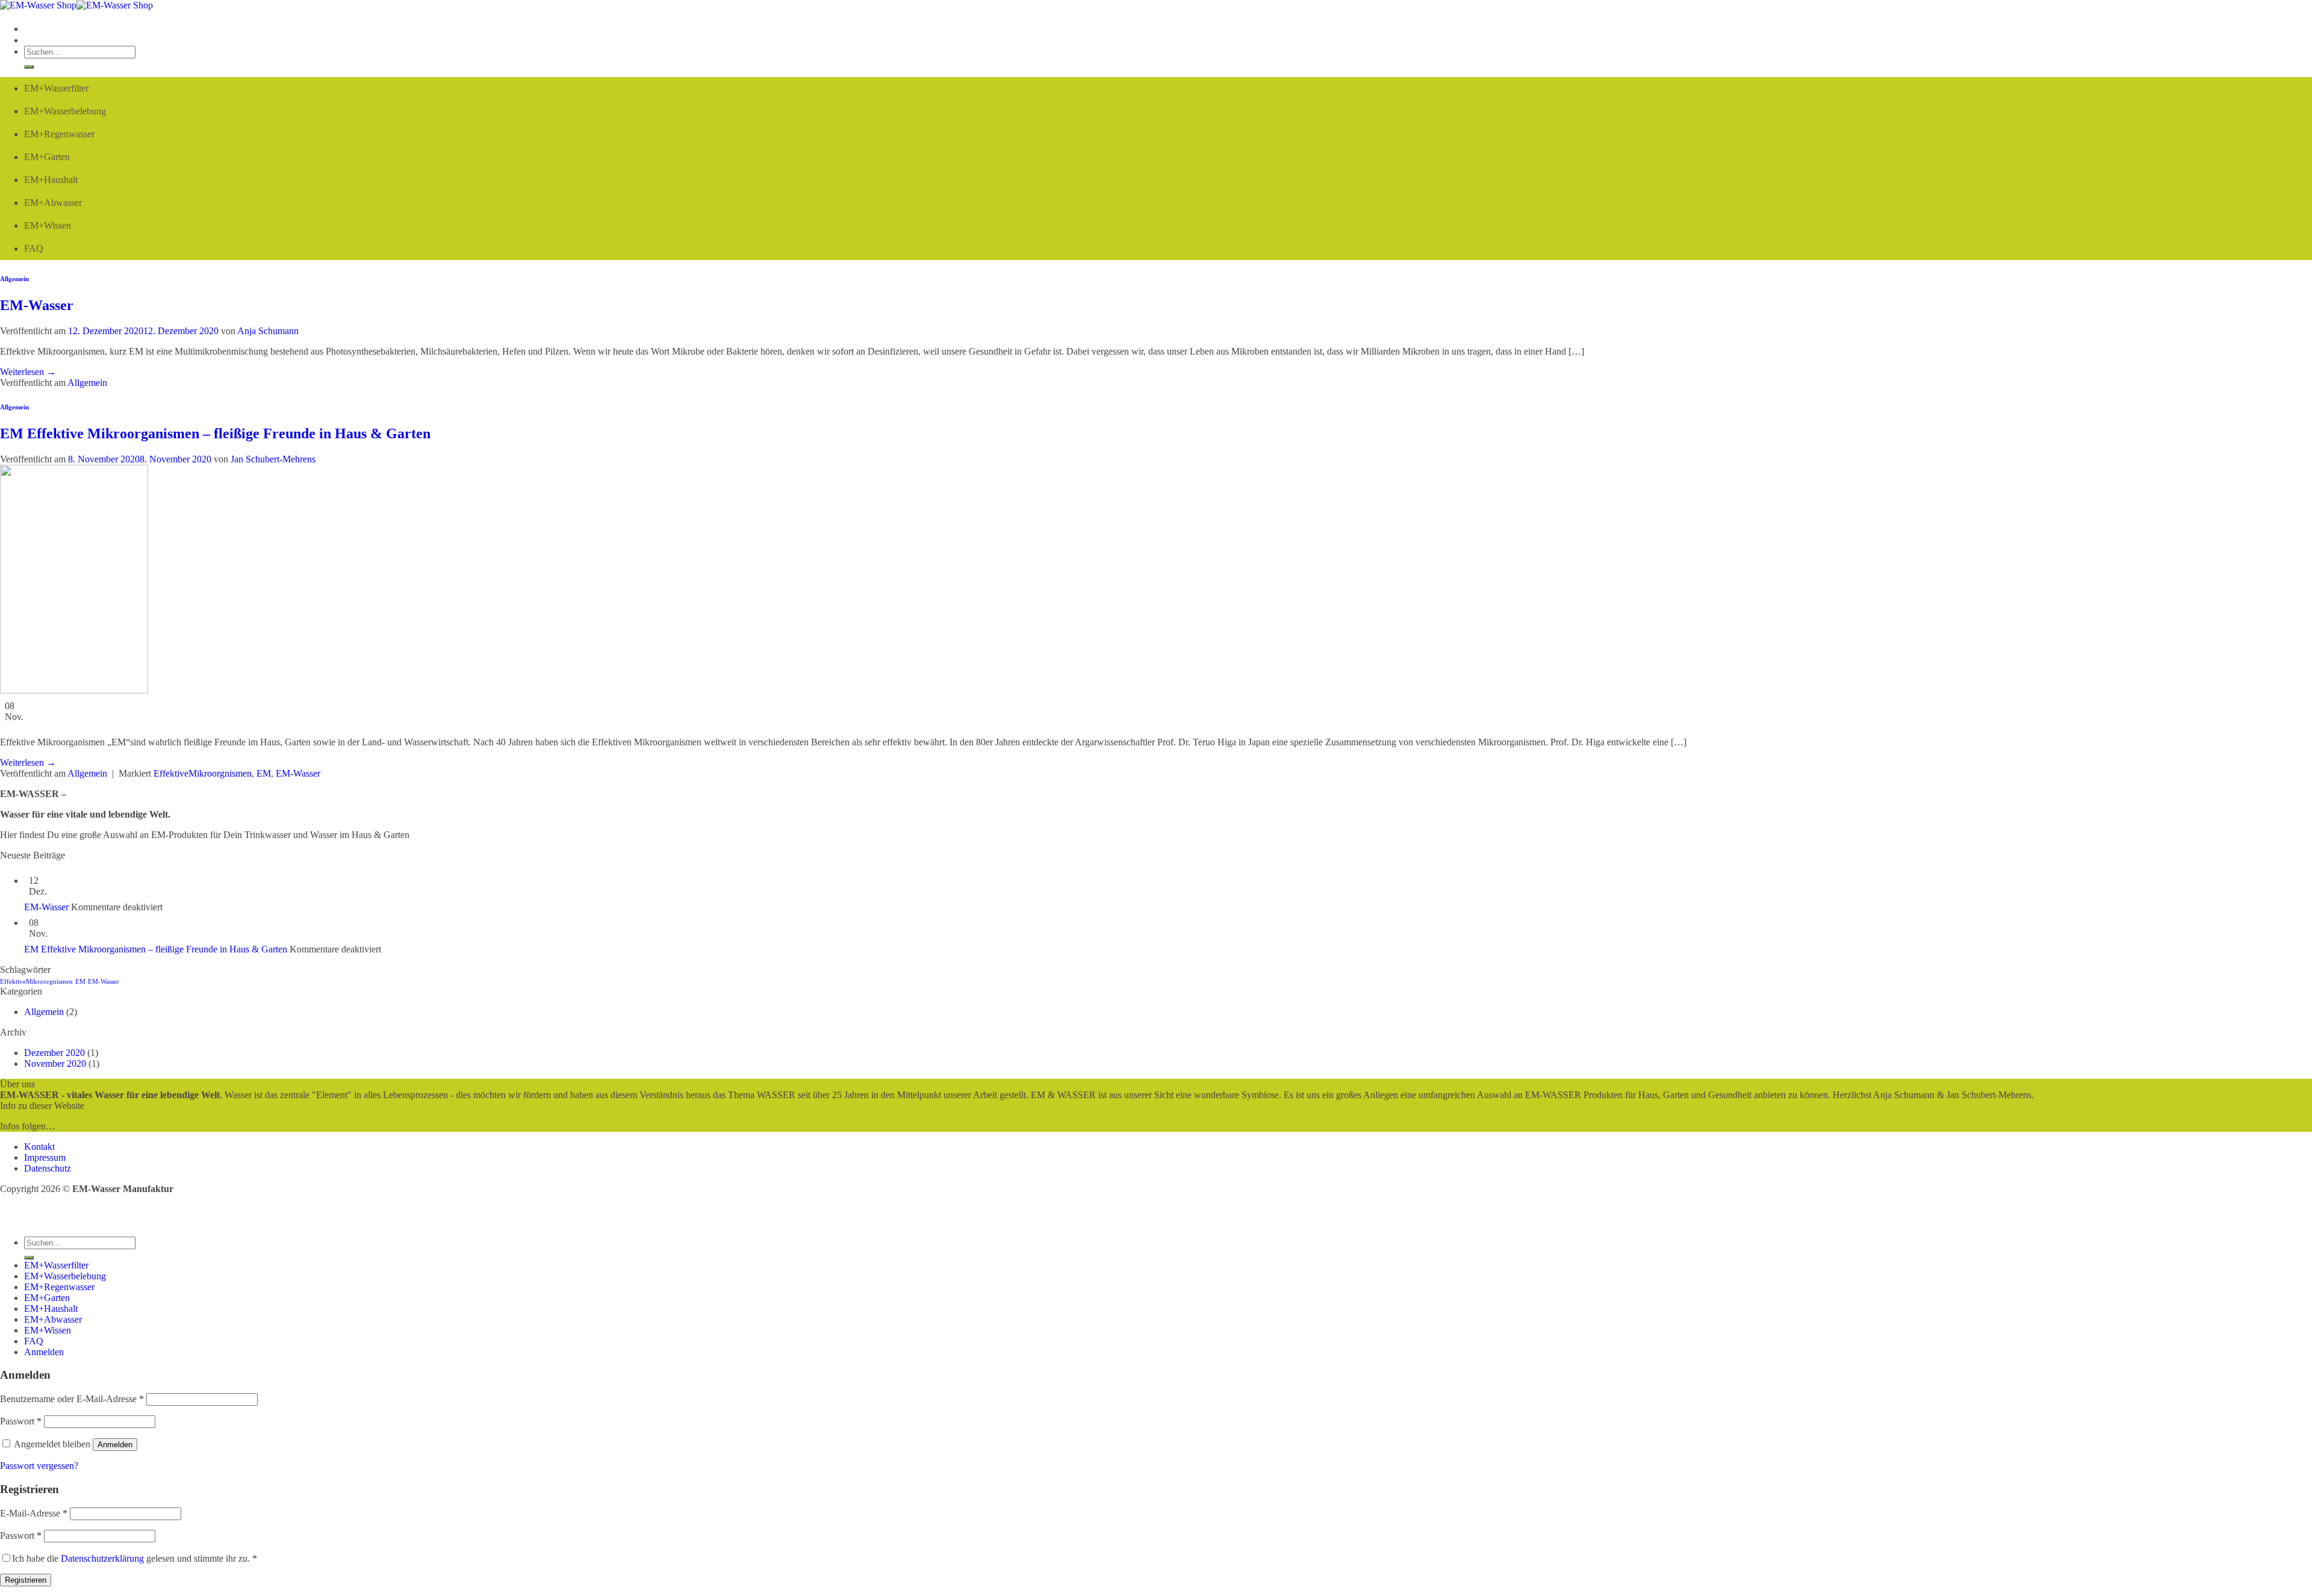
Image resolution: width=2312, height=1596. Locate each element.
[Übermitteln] (29, 67)
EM (264, 773)
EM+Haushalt (51, 180)
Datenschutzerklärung (102, 1558)
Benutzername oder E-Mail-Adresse (72, 1399)
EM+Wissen (48, 225)
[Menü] (27, 29)
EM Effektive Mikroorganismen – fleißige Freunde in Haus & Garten (215, 433)
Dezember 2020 (54, 1053)
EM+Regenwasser (59, 134)
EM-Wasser (37, 305)
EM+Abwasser (53, 203)
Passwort (21, 1421)
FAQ (34, 248)
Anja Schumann (268, 331)
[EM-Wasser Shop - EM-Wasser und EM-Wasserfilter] (76, 5)
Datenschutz (48, 1168)
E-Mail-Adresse (34, 1513)
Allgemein (14, 279)
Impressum (45, 1157)
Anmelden (115, 1445)
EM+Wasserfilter (56, 88)
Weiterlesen (28, 372)
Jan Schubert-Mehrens (273, 459)
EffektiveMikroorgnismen (203, 773)
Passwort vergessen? (39, 1466)
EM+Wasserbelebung (65, 111)
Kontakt (39, 1147)
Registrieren (26, 1580)
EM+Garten (47, 157)
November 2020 (55, 1063)
